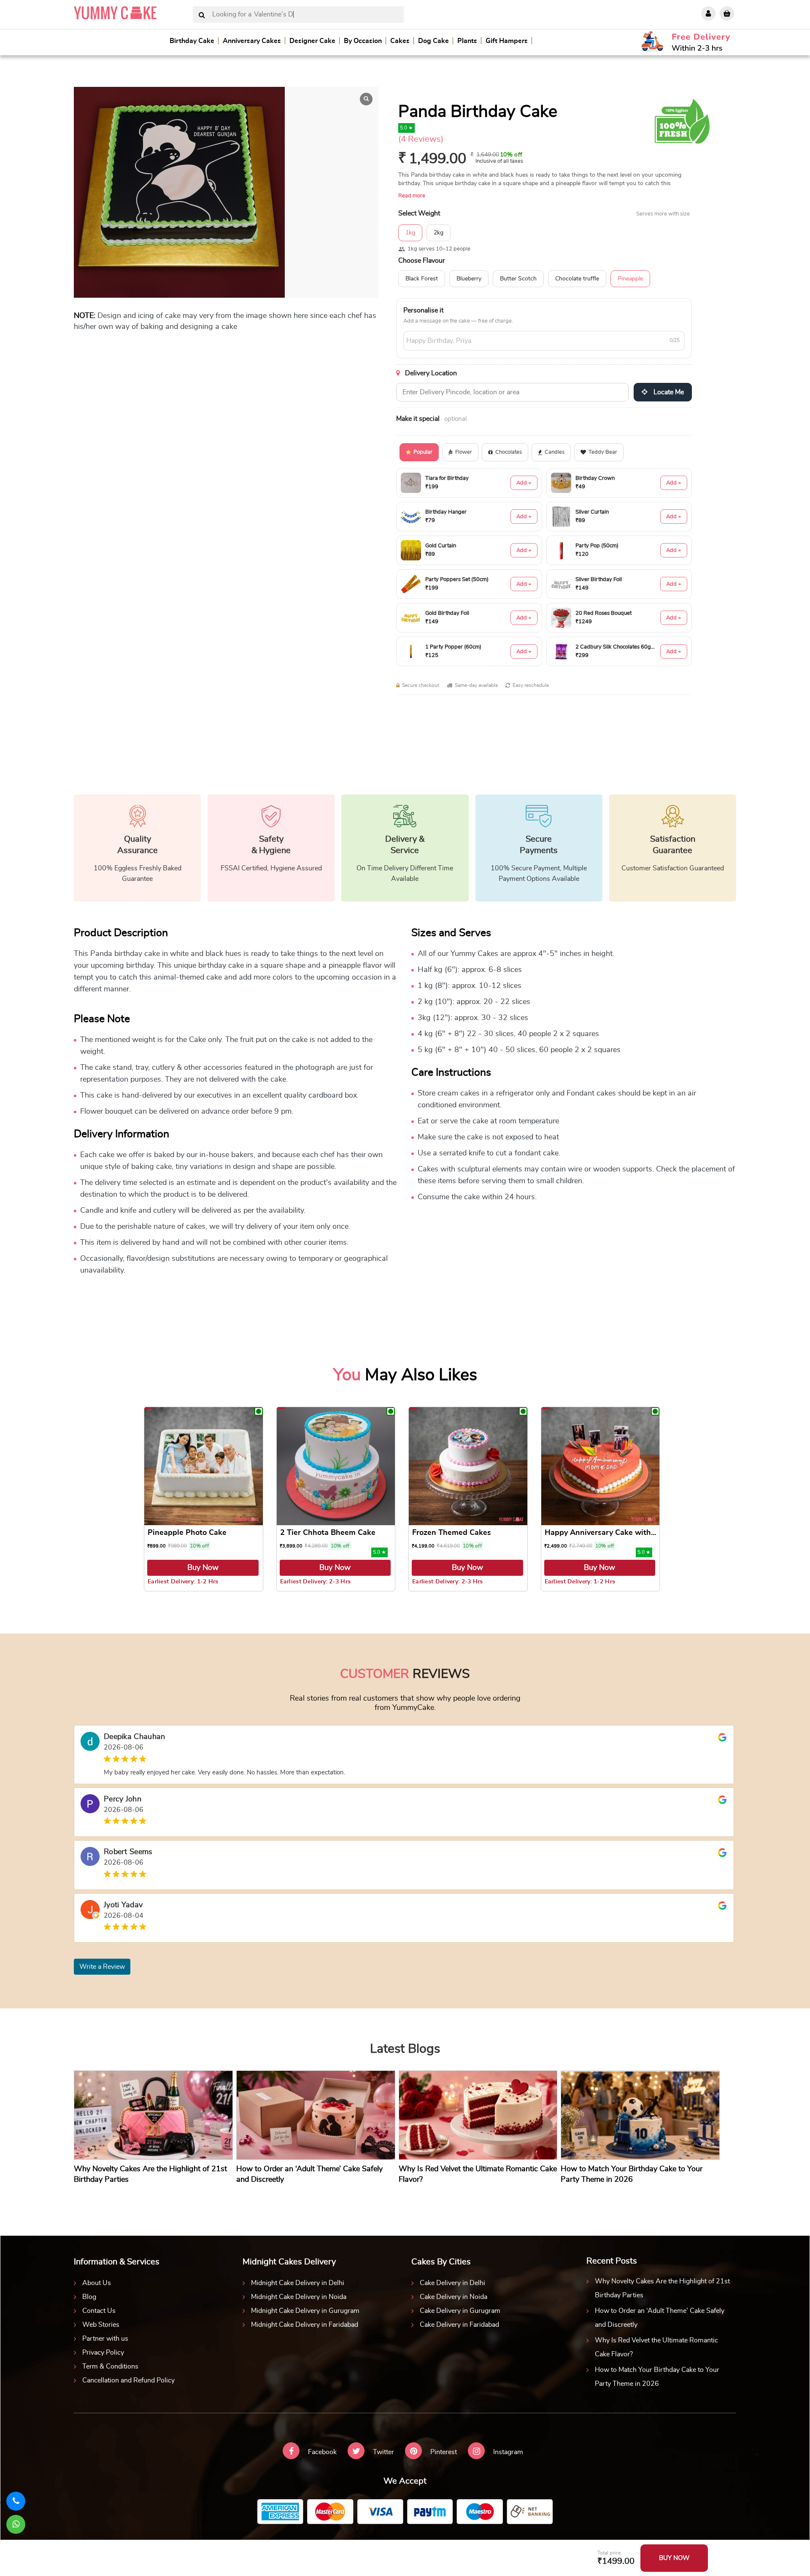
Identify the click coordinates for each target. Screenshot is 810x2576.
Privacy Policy (103, 2353)
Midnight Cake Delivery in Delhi (298, 2283)
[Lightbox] (366, 99)
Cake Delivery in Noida (454, 2297)
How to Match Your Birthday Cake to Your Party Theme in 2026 (657, 2377)
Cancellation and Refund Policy (128, 2380)
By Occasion (363, 41)
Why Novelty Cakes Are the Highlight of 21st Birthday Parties (662, 2288)
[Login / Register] (708, 13)
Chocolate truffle (577, 279)
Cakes (400, 41)
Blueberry (469, 279)
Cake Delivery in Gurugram (460, 2311)
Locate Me (668, 392)
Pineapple (630, 279)
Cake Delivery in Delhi (452, 2283)
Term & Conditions (110, 2366)
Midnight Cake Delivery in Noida (299, 2297)
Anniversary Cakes (252, 41)
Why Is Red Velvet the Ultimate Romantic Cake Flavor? (656, 2347)
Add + (524, 483)
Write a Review (102, 1967)
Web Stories (101, 2325)
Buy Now (203, 1568)
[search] (202, 15)
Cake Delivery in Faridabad (459, 2325)
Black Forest (422, 279)
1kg (410, 233)
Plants (467, 41)
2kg (439, 233)
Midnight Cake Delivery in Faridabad (305, 2325)
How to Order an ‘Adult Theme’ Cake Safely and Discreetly (660, 2318)
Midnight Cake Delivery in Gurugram (305, 2311)
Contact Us (99, 2311)
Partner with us (105, 2339)
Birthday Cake (192, 41)
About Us (97, 2283)
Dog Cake (433, 41)
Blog (89, 2297)
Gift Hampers (507, 41)
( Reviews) (421, 139)
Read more (412, 196)
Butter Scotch (518, 279)
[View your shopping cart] (727, 13)
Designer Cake (312, 41)
